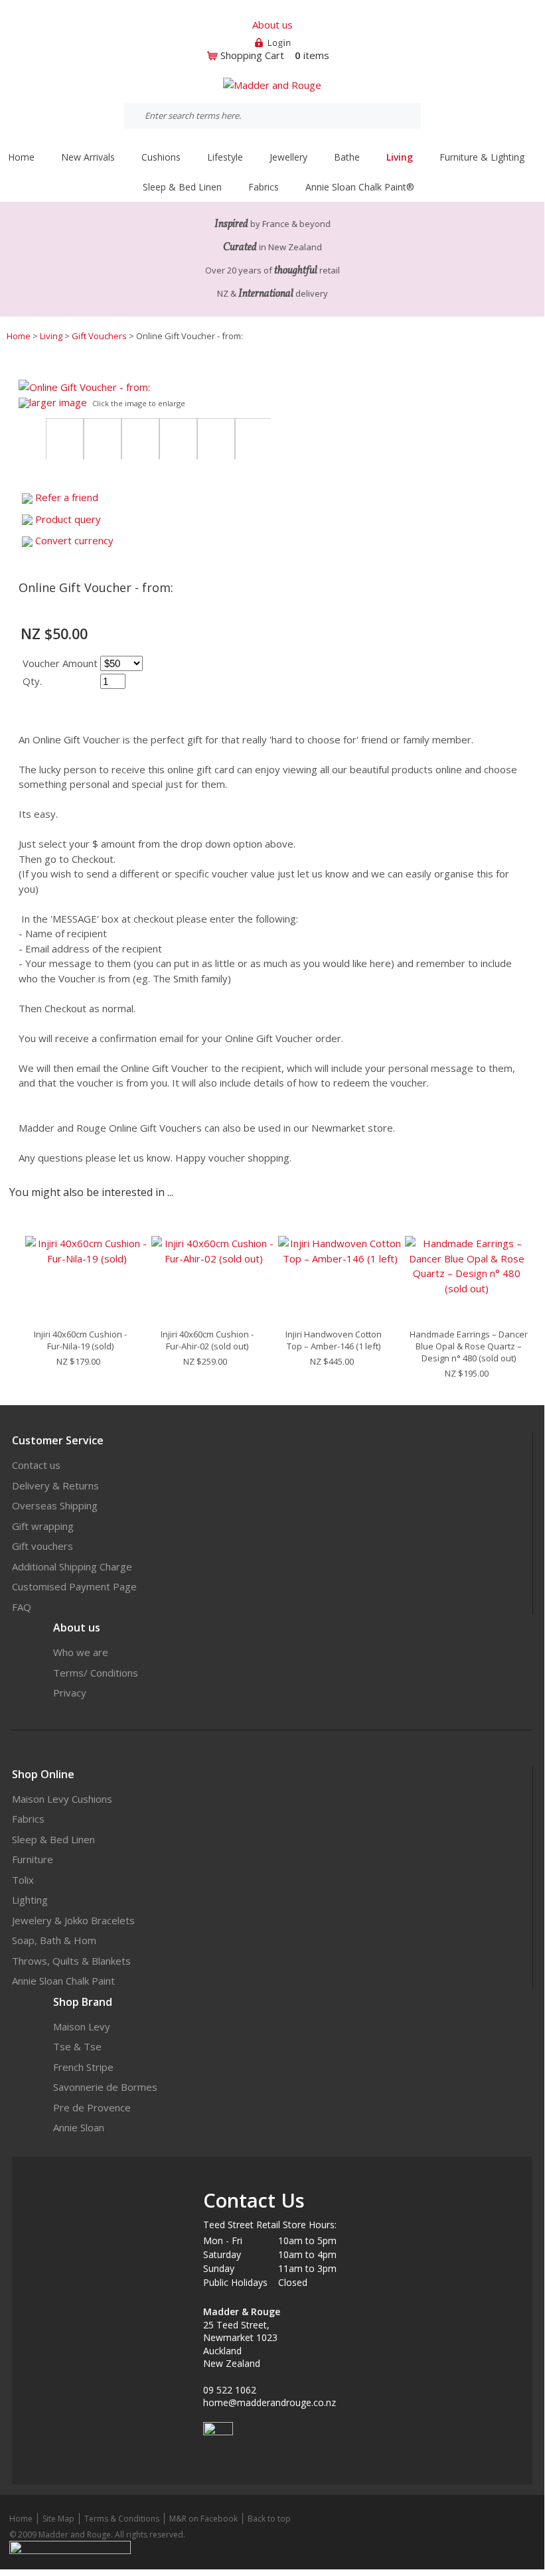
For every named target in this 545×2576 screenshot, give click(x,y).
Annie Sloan (79, 2127)
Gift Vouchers (99, 336)
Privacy (70, 1693)
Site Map (58, 2519)
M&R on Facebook (203, 2519)
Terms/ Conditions (96, 1673)
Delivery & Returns (55, 1485)
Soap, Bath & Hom (54, 1940)
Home (21, 157)
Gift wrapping (43, 1526)
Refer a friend (67, 497)
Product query (68, 519)
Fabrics (28, 1819)
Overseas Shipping (55, 1505)
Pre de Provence (92, 2107)
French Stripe (83, 2067)
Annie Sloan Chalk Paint (63, 1981)
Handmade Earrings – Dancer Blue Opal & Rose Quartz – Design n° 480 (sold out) (469, 1346)
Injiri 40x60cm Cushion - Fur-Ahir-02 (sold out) (207, 1340)
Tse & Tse (77, 2046)
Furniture (33, 1859)
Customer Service (58, 1440)
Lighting (30, 1900)
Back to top (269, 2519)
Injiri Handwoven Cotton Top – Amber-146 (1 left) (334, 1340)
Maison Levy (82, 2026)
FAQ (22, 1607)
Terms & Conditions (122, 2519)
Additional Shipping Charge (72, 1566)
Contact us (36, 1465)
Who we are (81, 1652)
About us (272, 25)
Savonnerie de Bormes (105, 2087)
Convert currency (74, 540)
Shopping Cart (252, 55)
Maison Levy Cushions (62, 1799)
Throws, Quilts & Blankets (71, 1961)
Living (51, 336)
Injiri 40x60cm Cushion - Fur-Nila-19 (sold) (80, 1340)
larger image (58, 402)
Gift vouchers (42, 1546)
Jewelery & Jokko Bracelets (73, 1920)
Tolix (23, 1880)
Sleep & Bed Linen (53, 1839)
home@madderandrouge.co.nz (270, 2402)
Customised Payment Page (74, 1586)
